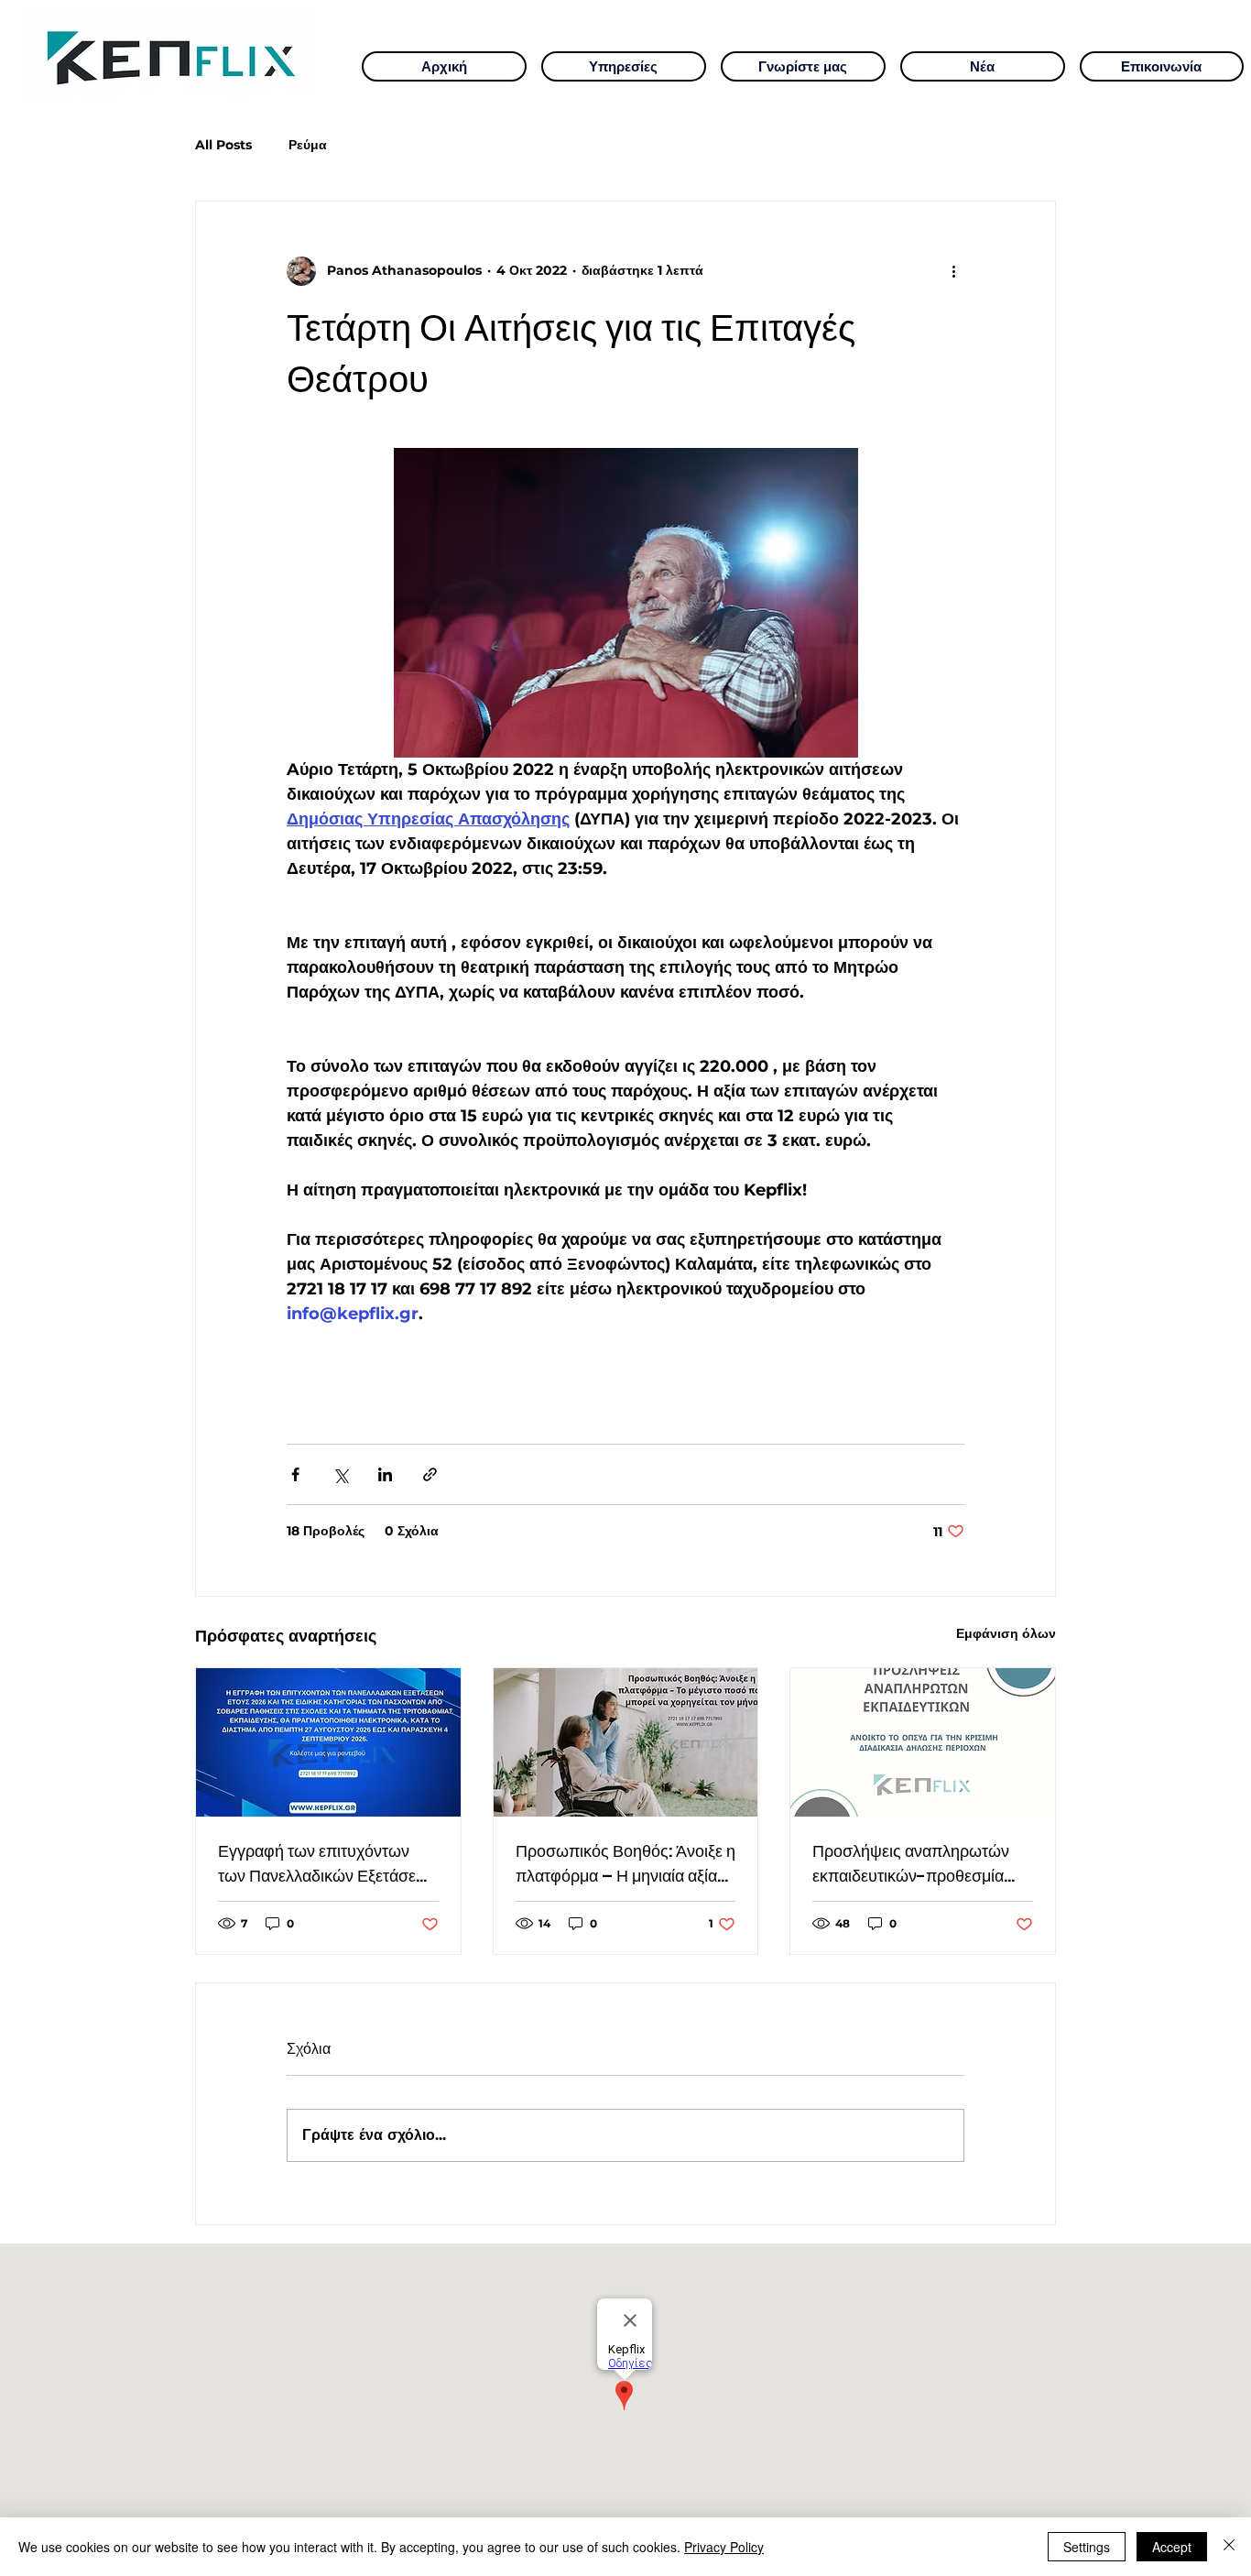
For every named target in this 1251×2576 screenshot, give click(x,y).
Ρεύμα (308, 145)
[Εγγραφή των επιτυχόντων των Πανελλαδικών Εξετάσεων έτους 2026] (328, 1742)
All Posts (223, 145)
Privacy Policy (724, 2547)
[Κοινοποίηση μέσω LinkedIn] (385, 1474)
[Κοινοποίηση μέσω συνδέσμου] (430, 1474)
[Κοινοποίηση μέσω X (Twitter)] (340, 1474)
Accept (1172, 2547)
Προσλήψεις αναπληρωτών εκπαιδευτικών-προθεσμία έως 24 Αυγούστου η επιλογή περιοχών (918, 1864)
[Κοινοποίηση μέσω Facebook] (295, 1474)
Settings (1087, 2547)
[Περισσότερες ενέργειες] (953, 271)
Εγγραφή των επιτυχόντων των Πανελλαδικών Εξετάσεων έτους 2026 (327, 1864)
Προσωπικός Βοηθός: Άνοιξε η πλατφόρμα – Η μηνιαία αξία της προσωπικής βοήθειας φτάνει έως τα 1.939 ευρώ (625, 1864)
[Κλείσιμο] (1229, 2547)
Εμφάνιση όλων (1006, 1633)
